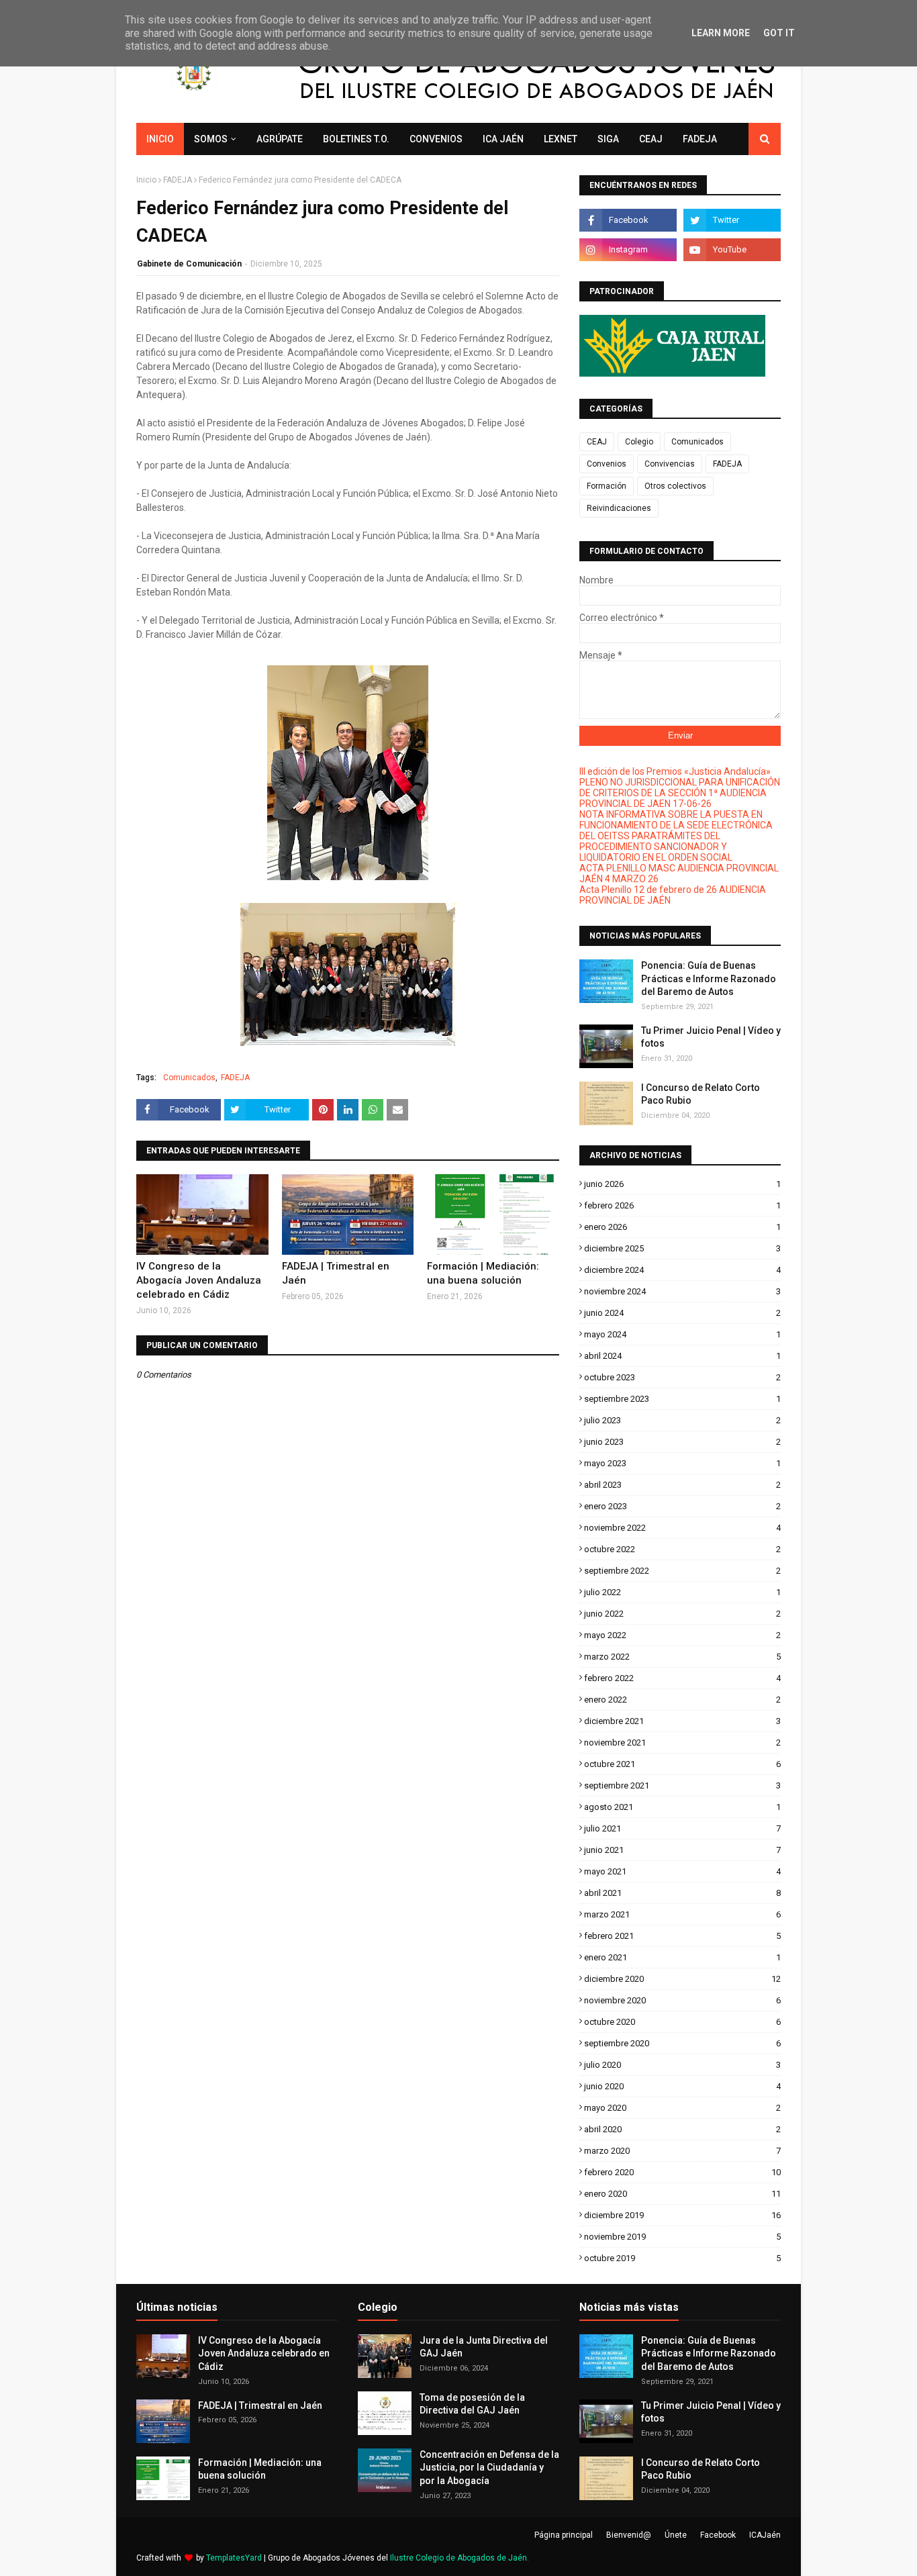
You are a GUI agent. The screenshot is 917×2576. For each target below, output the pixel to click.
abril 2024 (682, 1356)
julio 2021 (682, 1828)
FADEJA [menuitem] (700, 139)
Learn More (721, 33)
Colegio (639, 442)
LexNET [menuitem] (561, 139)
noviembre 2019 (682, 2237)
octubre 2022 (682, 1549)
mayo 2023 (682, 1463)
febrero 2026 (682, 1205)
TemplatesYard (234, 2558)
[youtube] (732, 250)
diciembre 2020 (682, 1979)
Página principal (564, 2535)
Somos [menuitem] (211, 139)
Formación (607, 486)
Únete (676, 2535)
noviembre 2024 (682, 1291)
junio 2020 (682, 2086)
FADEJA (178, 180)
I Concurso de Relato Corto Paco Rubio (701, 1094)
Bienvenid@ (629, 2535)
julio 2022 (682, 1592)
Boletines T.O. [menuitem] (356, 139)
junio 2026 (682, 1184)
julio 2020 (682, 2065)
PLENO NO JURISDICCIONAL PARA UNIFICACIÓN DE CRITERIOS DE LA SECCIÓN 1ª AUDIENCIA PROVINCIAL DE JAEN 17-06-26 (680, 793)
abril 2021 (682, 1893)
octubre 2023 (682, 1377)
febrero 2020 (682, 2172)
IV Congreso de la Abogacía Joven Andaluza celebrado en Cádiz (199, 1280)
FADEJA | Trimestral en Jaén (336, 1273)
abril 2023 (682, 1485)
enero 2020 (682, 2194)
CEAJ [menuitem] (651, 139)
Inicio (146, 180)
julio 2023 (682, 1420)
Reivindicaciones (619, 508)
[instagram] (628, 250)
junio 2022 (682, 1614)
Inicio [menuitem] (160, 139)
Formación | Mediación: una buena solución (483, 1273)
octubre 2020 (682, 2022)
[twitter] (732, 220)
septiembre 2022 (682, 1571)
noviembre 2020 (682, 2000)
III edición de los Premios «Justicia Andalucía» (675, 771)
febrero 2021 (682, 1936)
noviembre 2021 (682, 1743)
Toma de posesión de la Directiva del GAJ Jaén (472, 2404)
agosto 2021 (682, 1807)
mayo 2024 (682, 1334)
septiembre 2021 (682, 1785)
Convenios (607, 464)
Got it (779, 33)
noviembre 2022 (682, 1528)
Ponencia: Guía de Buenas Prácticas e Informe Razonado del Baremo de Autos (709, 979)
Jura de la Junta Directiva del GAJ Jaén (484, 2347)
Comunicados (189, 1078)
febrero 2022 (682, 1678)
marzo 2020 (682, 2151)
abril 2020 (682, 2129)
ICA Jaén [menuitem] (503, 139)
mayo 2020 (682, 2108)
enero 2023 (682, 1506)
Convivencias (670, 464)
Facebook (718, 2535)
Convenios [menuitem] (436, 139)
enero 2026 (682, 1227)
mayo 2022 (682, 1635)
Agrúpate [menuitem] (280, 139)
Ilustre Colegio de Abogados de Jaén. (460, 2558)
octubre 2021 (682, 1764)
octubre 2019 (682, 2258)
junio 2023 (682, 1442)
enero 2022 (682, 1700)
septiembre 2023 (682, 1399)
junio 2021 (682, 1850)
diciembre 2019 (682, 2215)
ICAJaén (765, 2535)
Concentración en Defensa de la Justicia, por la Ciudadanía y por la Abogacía (489, 2468)
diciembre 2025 (682, 1248)
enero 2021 (682, 1957)
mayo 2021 (682, 1871)
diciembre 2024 (682, 1270)
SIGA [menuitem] (608, 139)
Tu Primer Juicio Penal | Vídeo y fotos (711, 1037)
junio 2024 (682, 1313)
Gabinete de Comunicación (189, 264)
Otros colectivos (675, 486)
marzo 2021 (682, 1914)
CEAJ (597, 442)
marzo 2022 (682, 1657)
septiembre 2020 (682, 2043)
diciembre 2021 (682, 1721)
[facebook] (628, 220)
